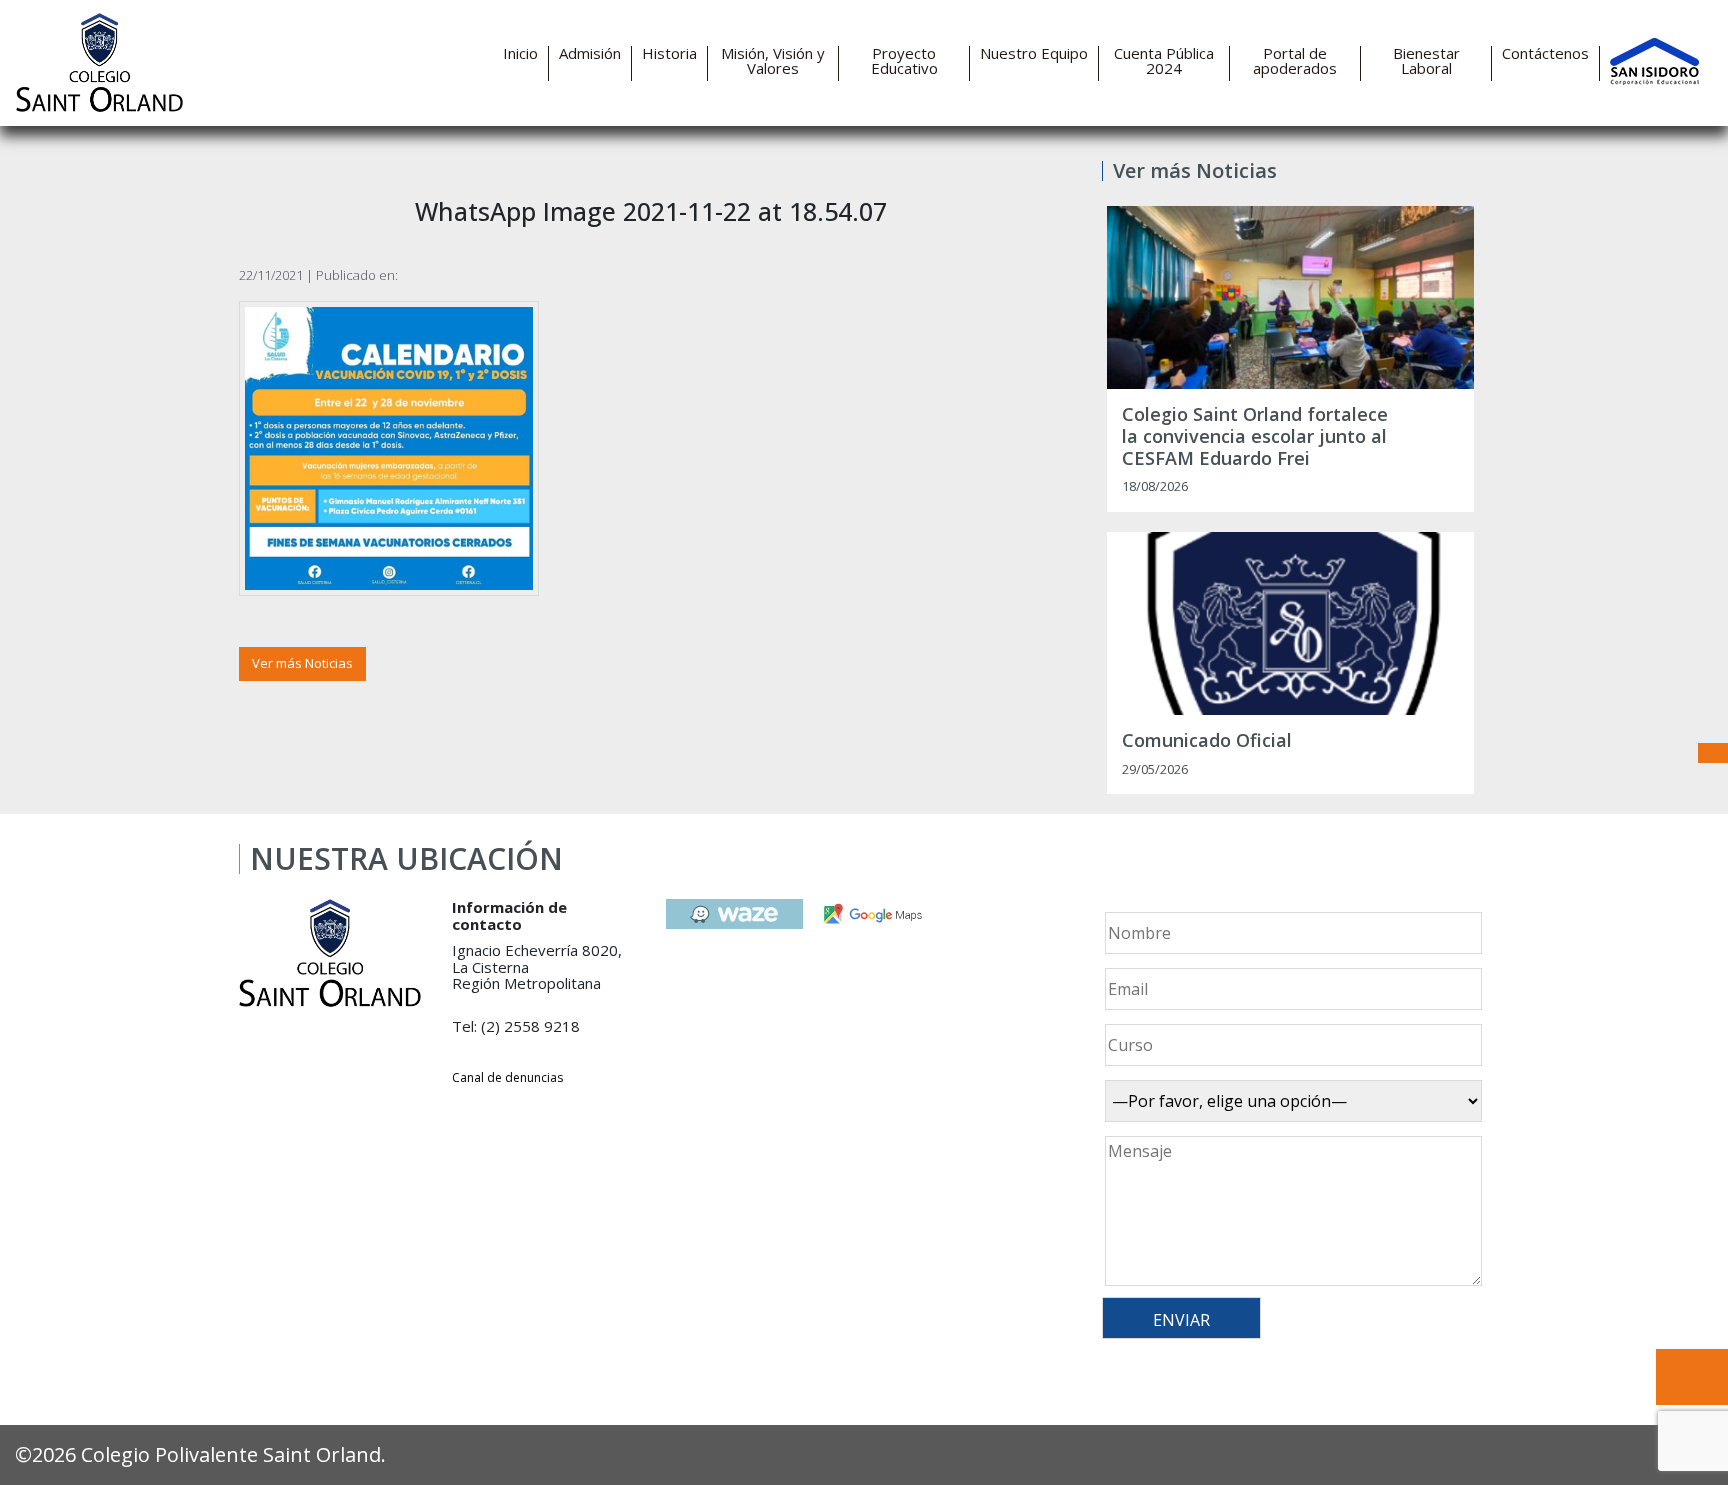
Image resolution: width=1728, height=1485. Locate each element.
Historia (669, 53)
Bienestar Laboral (1426, 61)
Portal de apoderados (1295, 61)
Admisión (590, 53)
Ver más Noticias (302, 663)
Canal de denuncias (507, 1077)
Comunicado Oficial (1207, 741)
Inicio (520, 53)
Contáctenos (1545, 53)
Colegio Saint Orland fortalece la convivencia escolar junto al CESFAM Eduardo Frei (1255, 436)
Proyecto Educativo (904, 61)
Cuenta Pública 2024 (1164, 61)
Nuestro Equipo (1034, 53)
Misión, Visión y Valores (773, 61)
